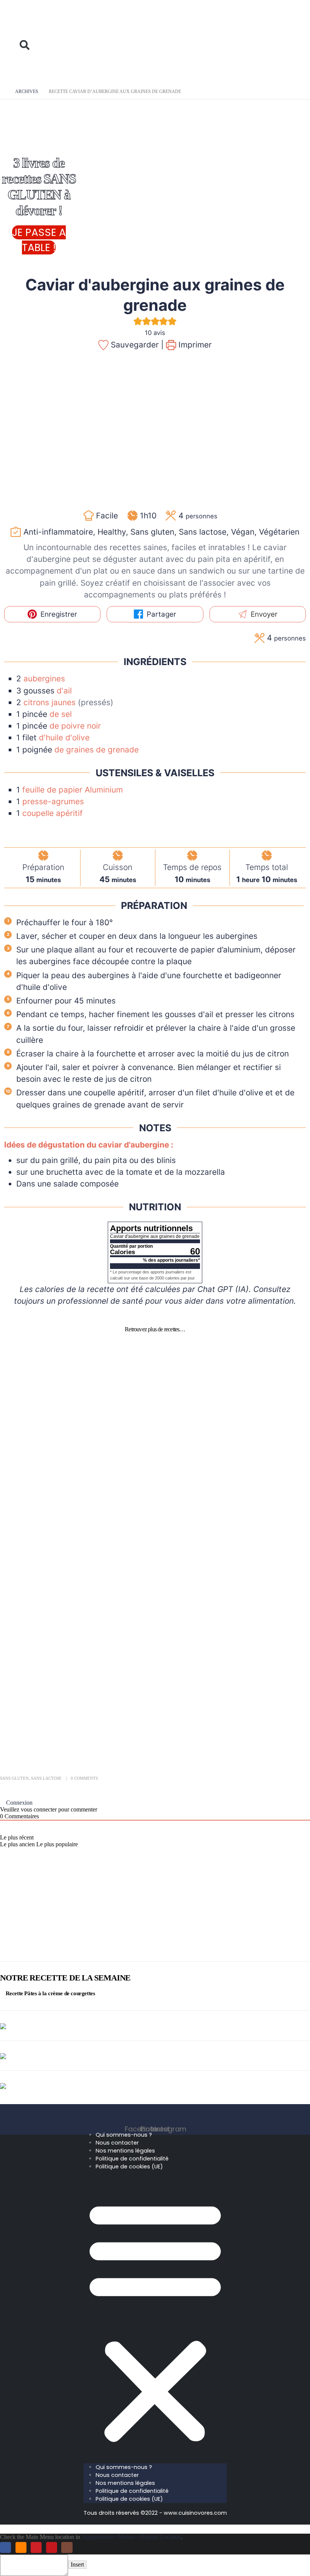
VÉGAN (143, 1609)
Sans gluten (14, 1778)
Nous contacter (117, 2143)
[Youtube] (52, 2547)
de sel (61, 714)
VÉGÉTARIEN (152, 1715)
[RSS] (21, 2547)
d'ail (64, 691)
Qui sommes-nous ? (124, 2135)
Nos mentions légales (125, 2151)
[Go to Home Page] (2, 92)
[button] (29, 20)
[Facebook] (5, 2547)
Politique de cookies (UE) (129, 2167)
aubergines (44, 679)
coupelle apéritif (53, 813)
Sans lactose (46, 1778)
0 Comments (84, 1778)
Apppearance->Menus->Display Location (131, 2537)
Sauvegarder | (136, 345)
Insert (77, 2564)
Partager (160, 614)
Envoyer (263, 614)
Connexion (19, 1803)
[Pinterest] (36, 2547)
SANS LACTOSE (155, 1504)
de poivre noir (75, 726)
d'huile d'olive (64, 737)
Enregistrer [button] (58, 614)
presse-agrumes (53, 801)
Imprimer (194, 345)
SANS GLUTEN (153, 1398)
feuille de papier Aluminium (73, 790)
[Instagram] (67, 2547)
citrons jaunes (51, 702)
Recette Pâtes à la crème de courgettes (50, 1993)
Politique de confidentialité (132, 2159)
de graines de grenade (97, 750)
